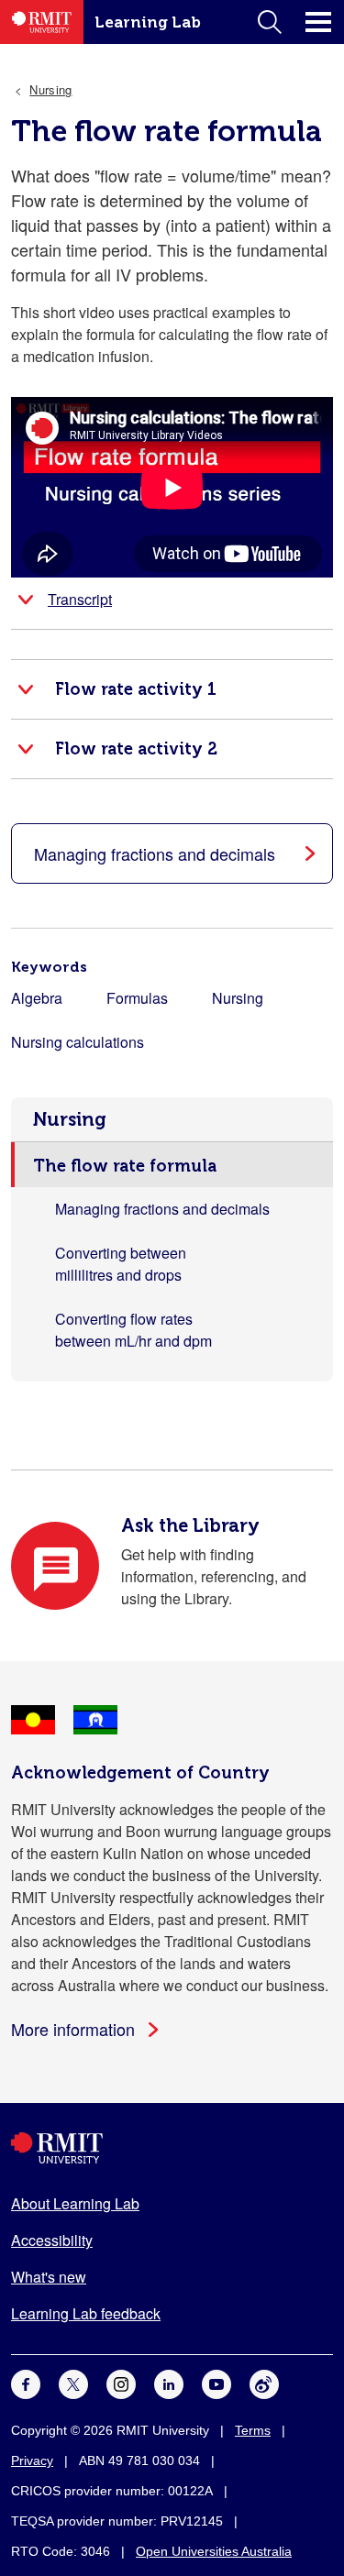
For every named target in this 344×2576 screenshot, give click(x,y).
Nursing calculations (78, 1042)
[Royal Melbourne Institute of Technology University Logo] (172, 2148)
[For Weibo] (264, 2383)
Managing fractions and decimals (162, 1209)
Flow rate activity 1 (136, 689)
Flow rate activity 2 (136, 749)
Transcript (80, 599)
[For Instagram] (121, 2383)
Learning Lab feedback (86, 2313)
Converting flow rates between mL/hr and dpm (133, 1330)
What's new (49, 2277)
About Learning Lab (75, 2203)
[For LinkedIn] (169, 2383)
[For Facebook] (26, 2383)
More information (73, 2029)
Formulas (137, 998)
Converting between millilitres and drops (121, 1264)
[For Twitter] (73, 2383)
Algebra (37, 998)
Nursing (70, 1119)
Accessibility (52, 2240)
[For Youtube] (216, 2383)
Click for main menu (318, 22)
